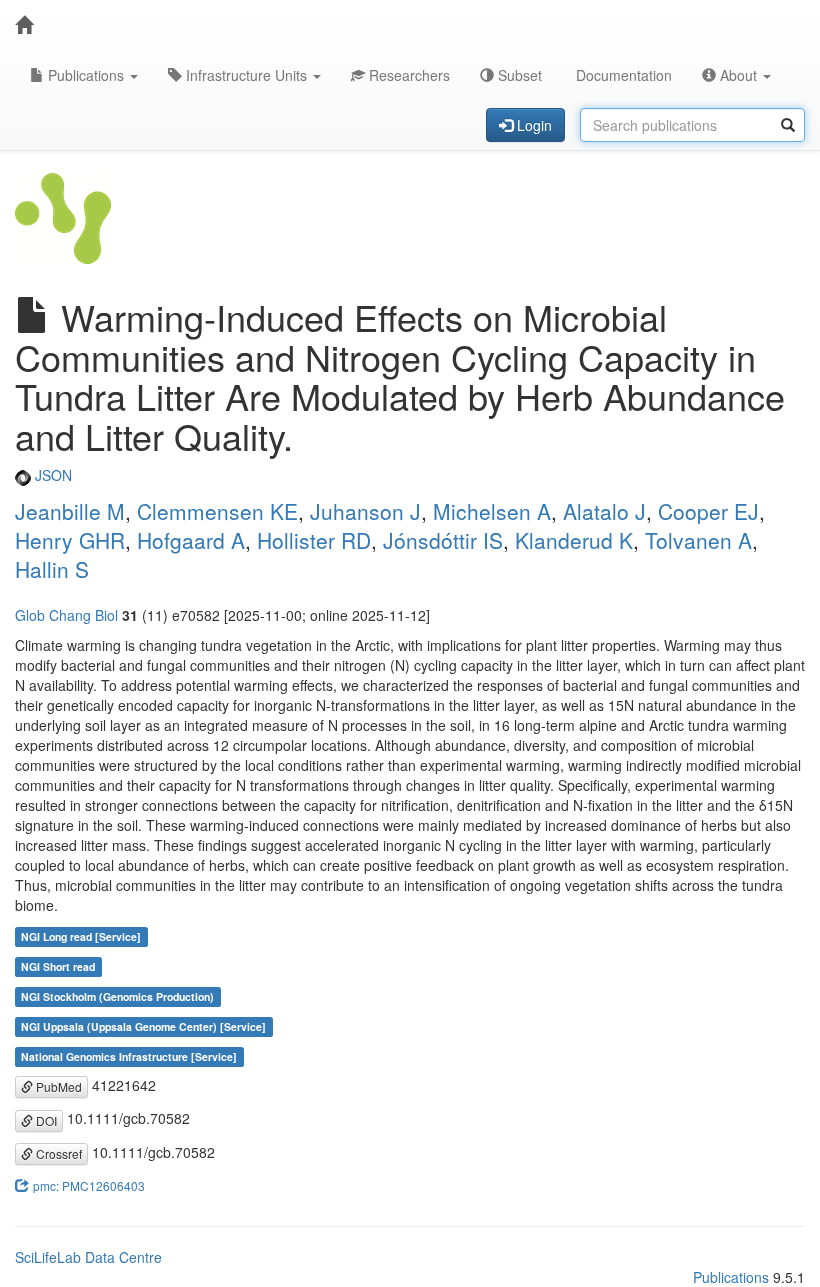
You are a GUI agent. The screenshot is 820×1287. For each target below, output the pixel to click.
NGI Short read (58, 966)
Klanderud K (574, 540)
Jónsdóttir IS (443, 540)
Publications (86, 75)
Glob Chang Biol (66, 615)
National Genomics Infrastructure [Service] (129, 1056)
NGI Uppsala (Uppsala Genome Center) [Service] (143, 1026)
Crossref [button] (57, 1153)
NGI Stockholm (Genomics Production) (117, 996)
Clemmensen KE (217, 511)
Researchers (407, 75)
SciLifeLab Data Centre (88, 1257)
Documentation (622, 75)
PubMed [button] (57, 1086)
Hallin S (52, 569)
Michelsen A (492, 511)
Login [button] (532, 125)
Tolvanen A (698, 540)
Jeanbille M (70, 511)
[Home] (24, 25)
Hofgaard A (191, 540)
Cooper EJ (708, 511)
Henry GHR (70, 540)
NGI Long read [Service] (81, 936)
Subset (518, 75)
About (738, 75)
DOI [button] (45, 1120)
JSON (51, 475)
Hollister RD (314, 540)
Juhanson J (365, 511)
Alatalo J (604, 511)
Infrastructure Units (246, 75)
